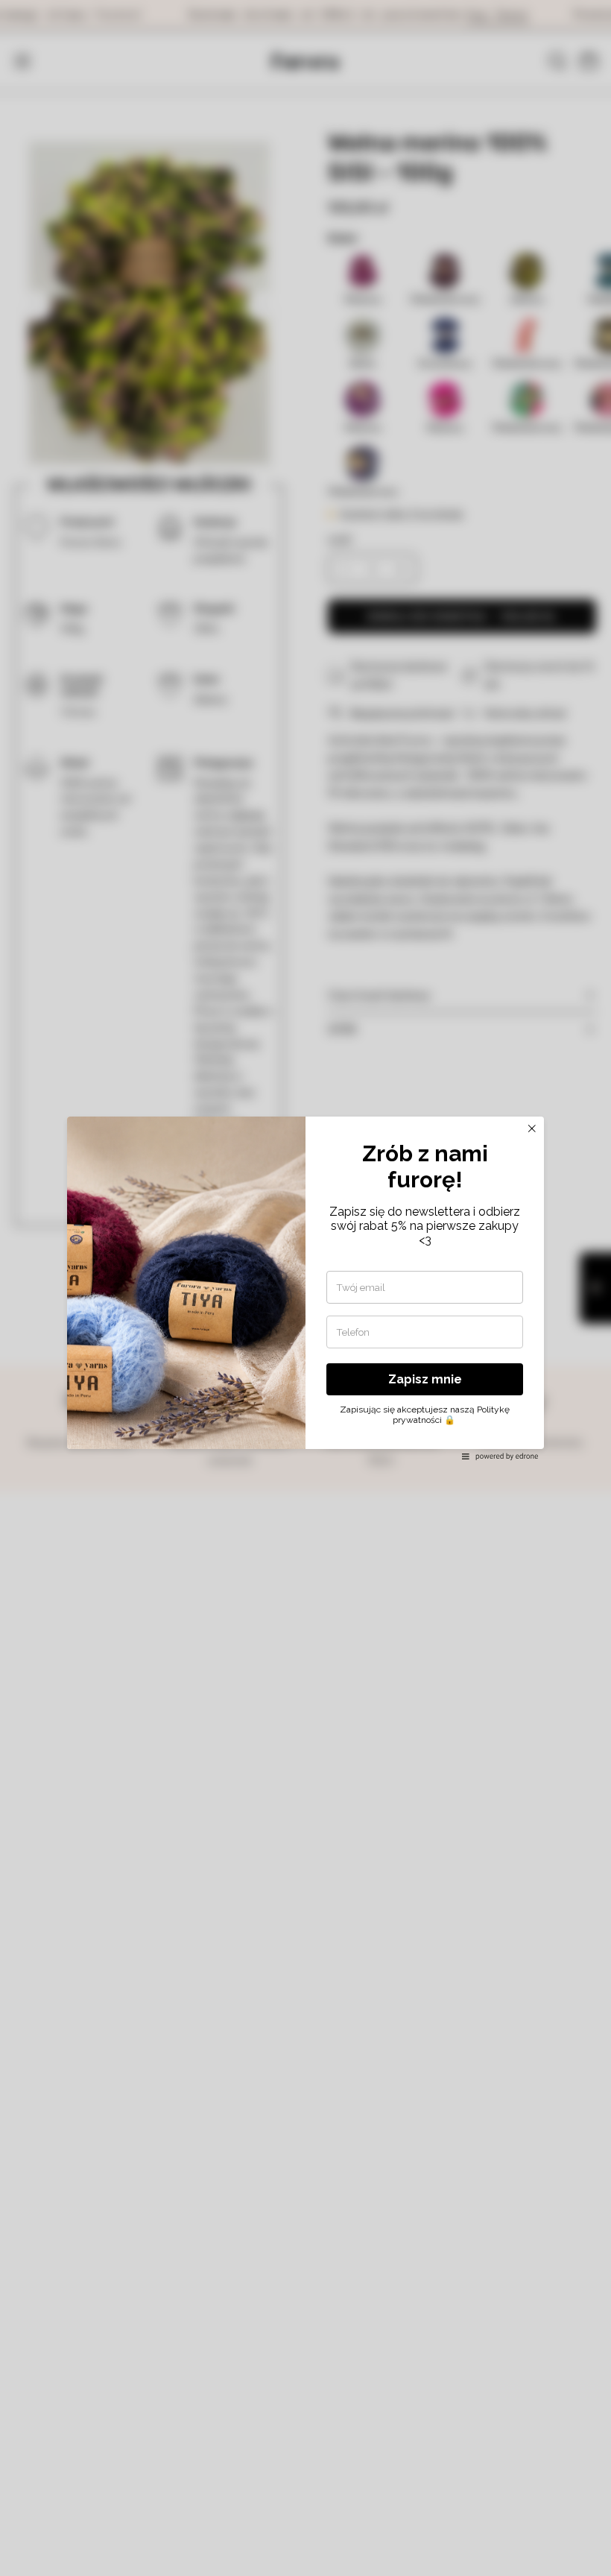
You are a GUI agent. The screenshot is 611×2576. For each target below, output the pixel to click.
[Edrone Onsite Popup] (305, 1288)
